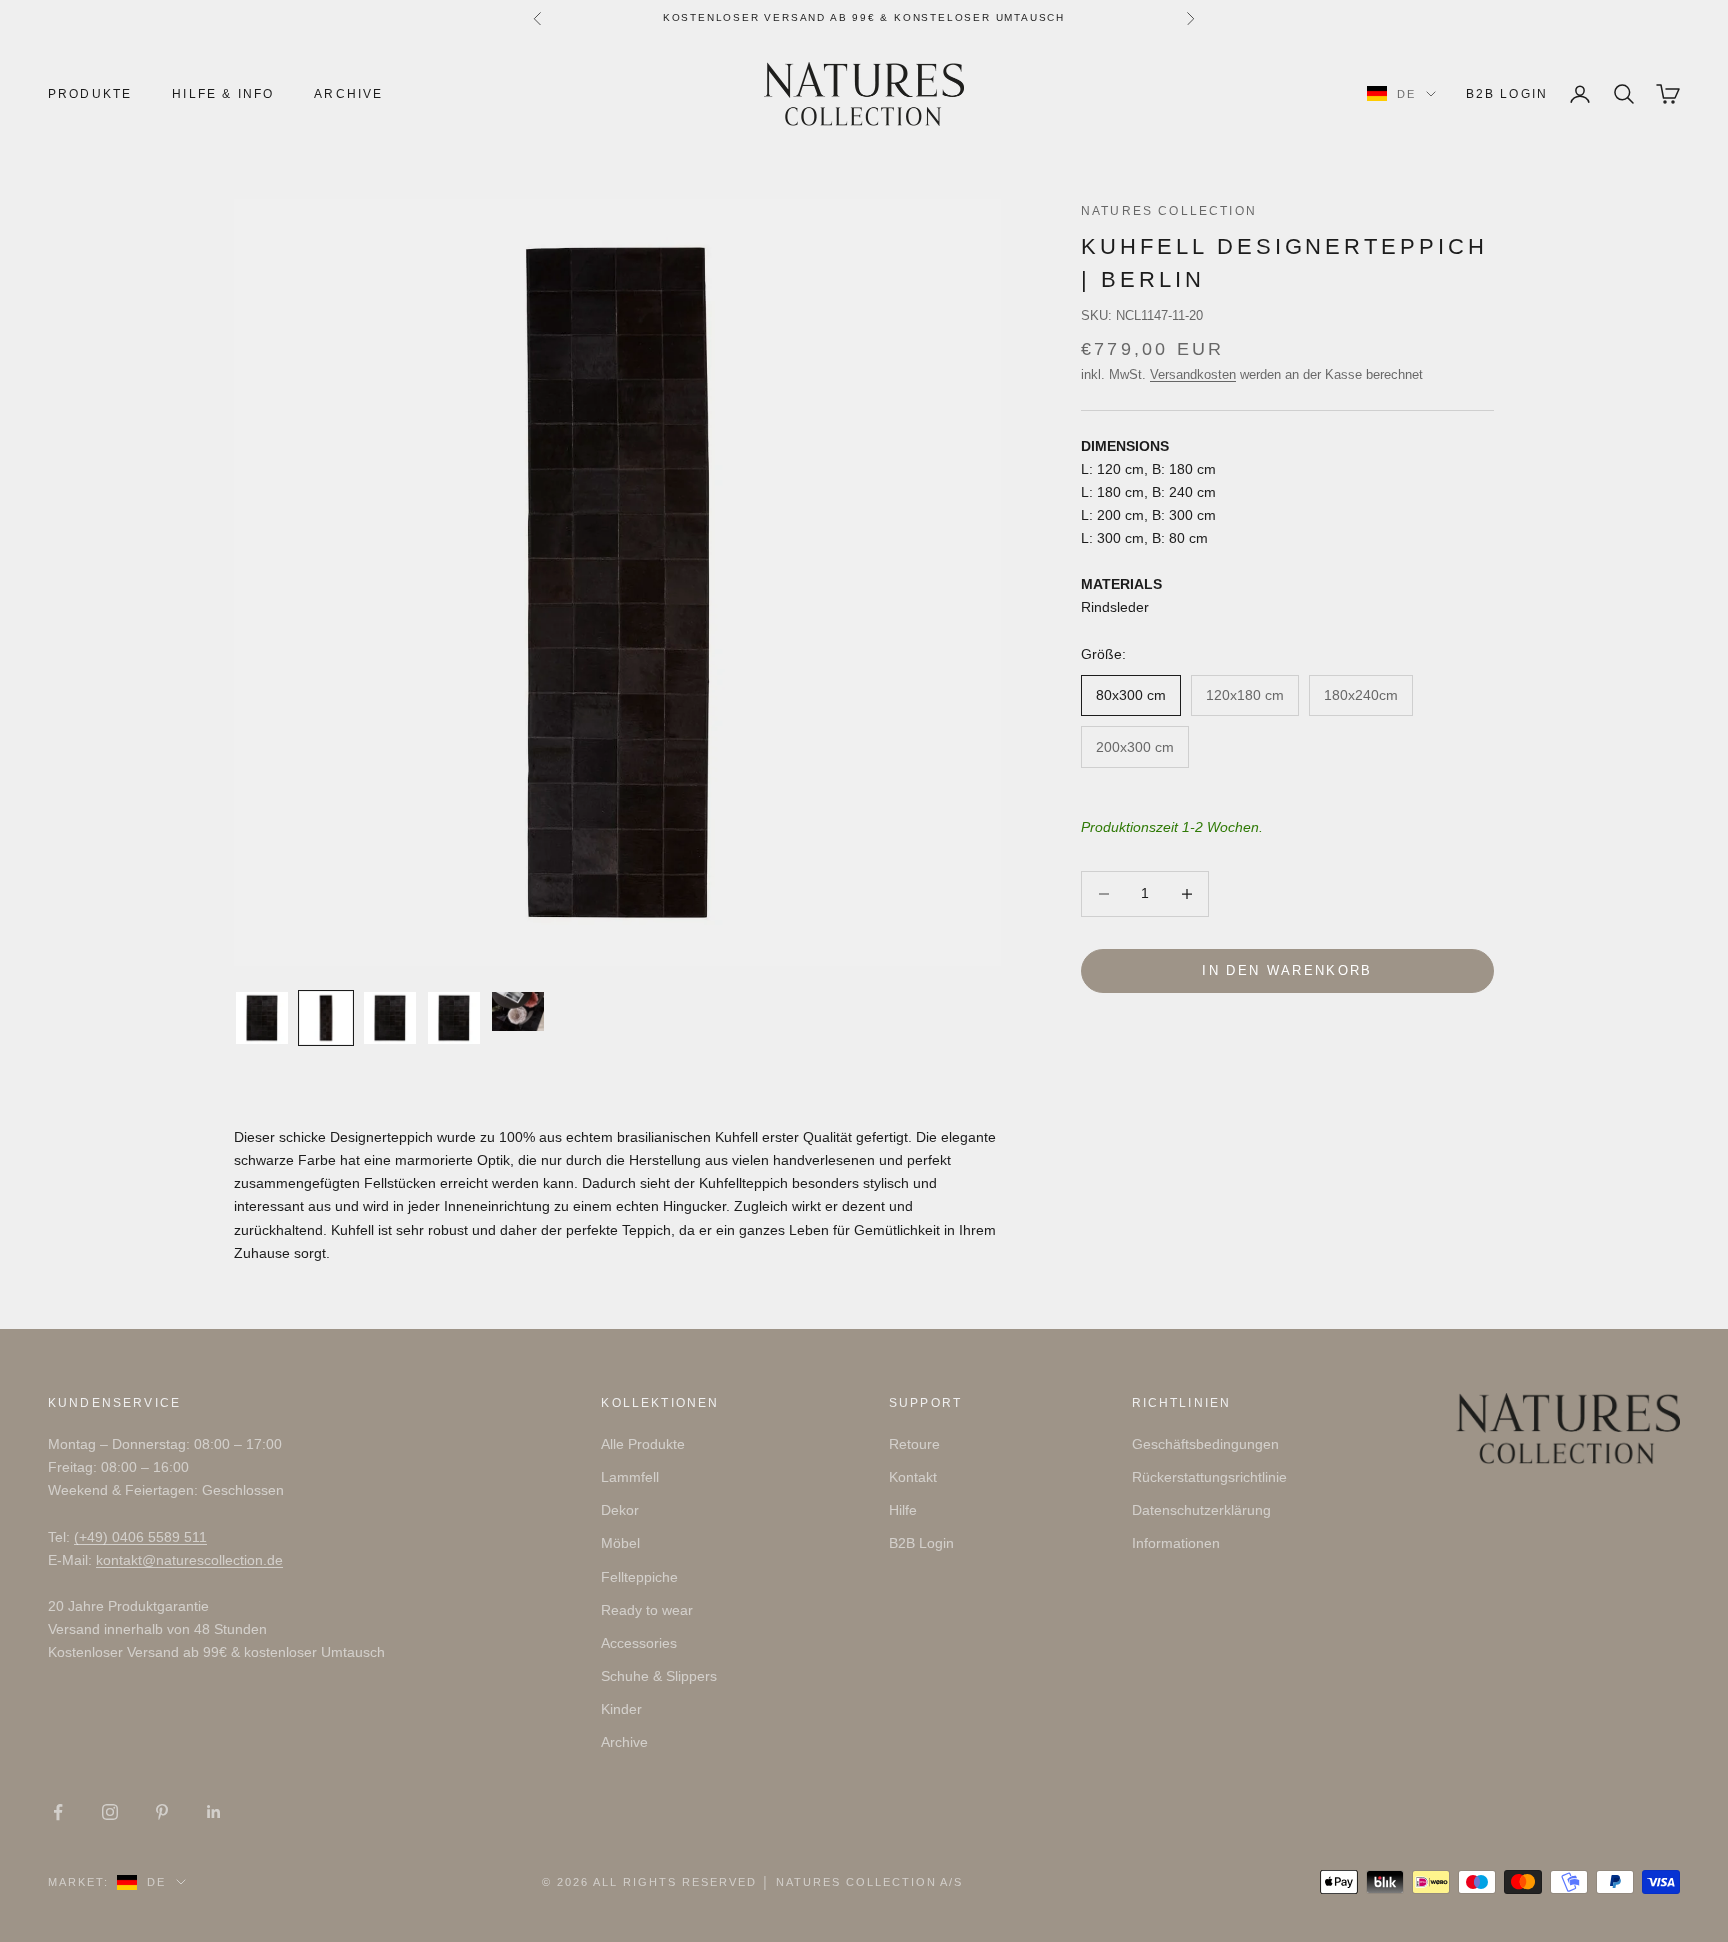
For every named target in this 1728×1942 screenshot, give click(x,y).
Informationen (1176, 1543)
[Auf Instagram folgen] (110, 1812)
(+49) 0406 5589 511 (140, 1537)
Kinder (621, 1709)
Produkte (90, 94)
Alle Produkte (643, 1444)
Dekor (620, 1510)
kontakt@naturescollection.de (189, 1560)
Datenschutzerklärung (1201, 1510)
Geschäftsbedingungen (1205, 1444)
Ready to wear (647, 1610)
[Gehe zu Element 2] (326, 1018)
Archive (348, 94)
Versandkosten (1193, 374)
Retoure (914, 1444)
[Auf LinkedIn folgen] (214, 1812)
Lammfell (630, 1477)
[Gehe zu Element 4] (454, 1018)
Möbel (620, 1543)
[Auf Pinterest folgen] (162, 1812)
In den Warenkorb (1287, 970)
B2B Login (1507, 94)
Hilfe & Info (223, 94)
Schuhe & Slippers (659, 1676)
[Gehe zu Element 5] (518, 1011)
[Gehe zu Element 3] (390, 1018)
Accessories (639, 1643)
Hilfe (903, 1510)
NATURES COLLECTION (1169, 211)
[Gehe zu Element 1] (262, 1018)
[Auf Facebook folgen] (58, 1812)
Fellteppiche (639, 1577)
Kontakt (913, 1477)
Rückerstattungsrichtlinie (1209, 1477)
